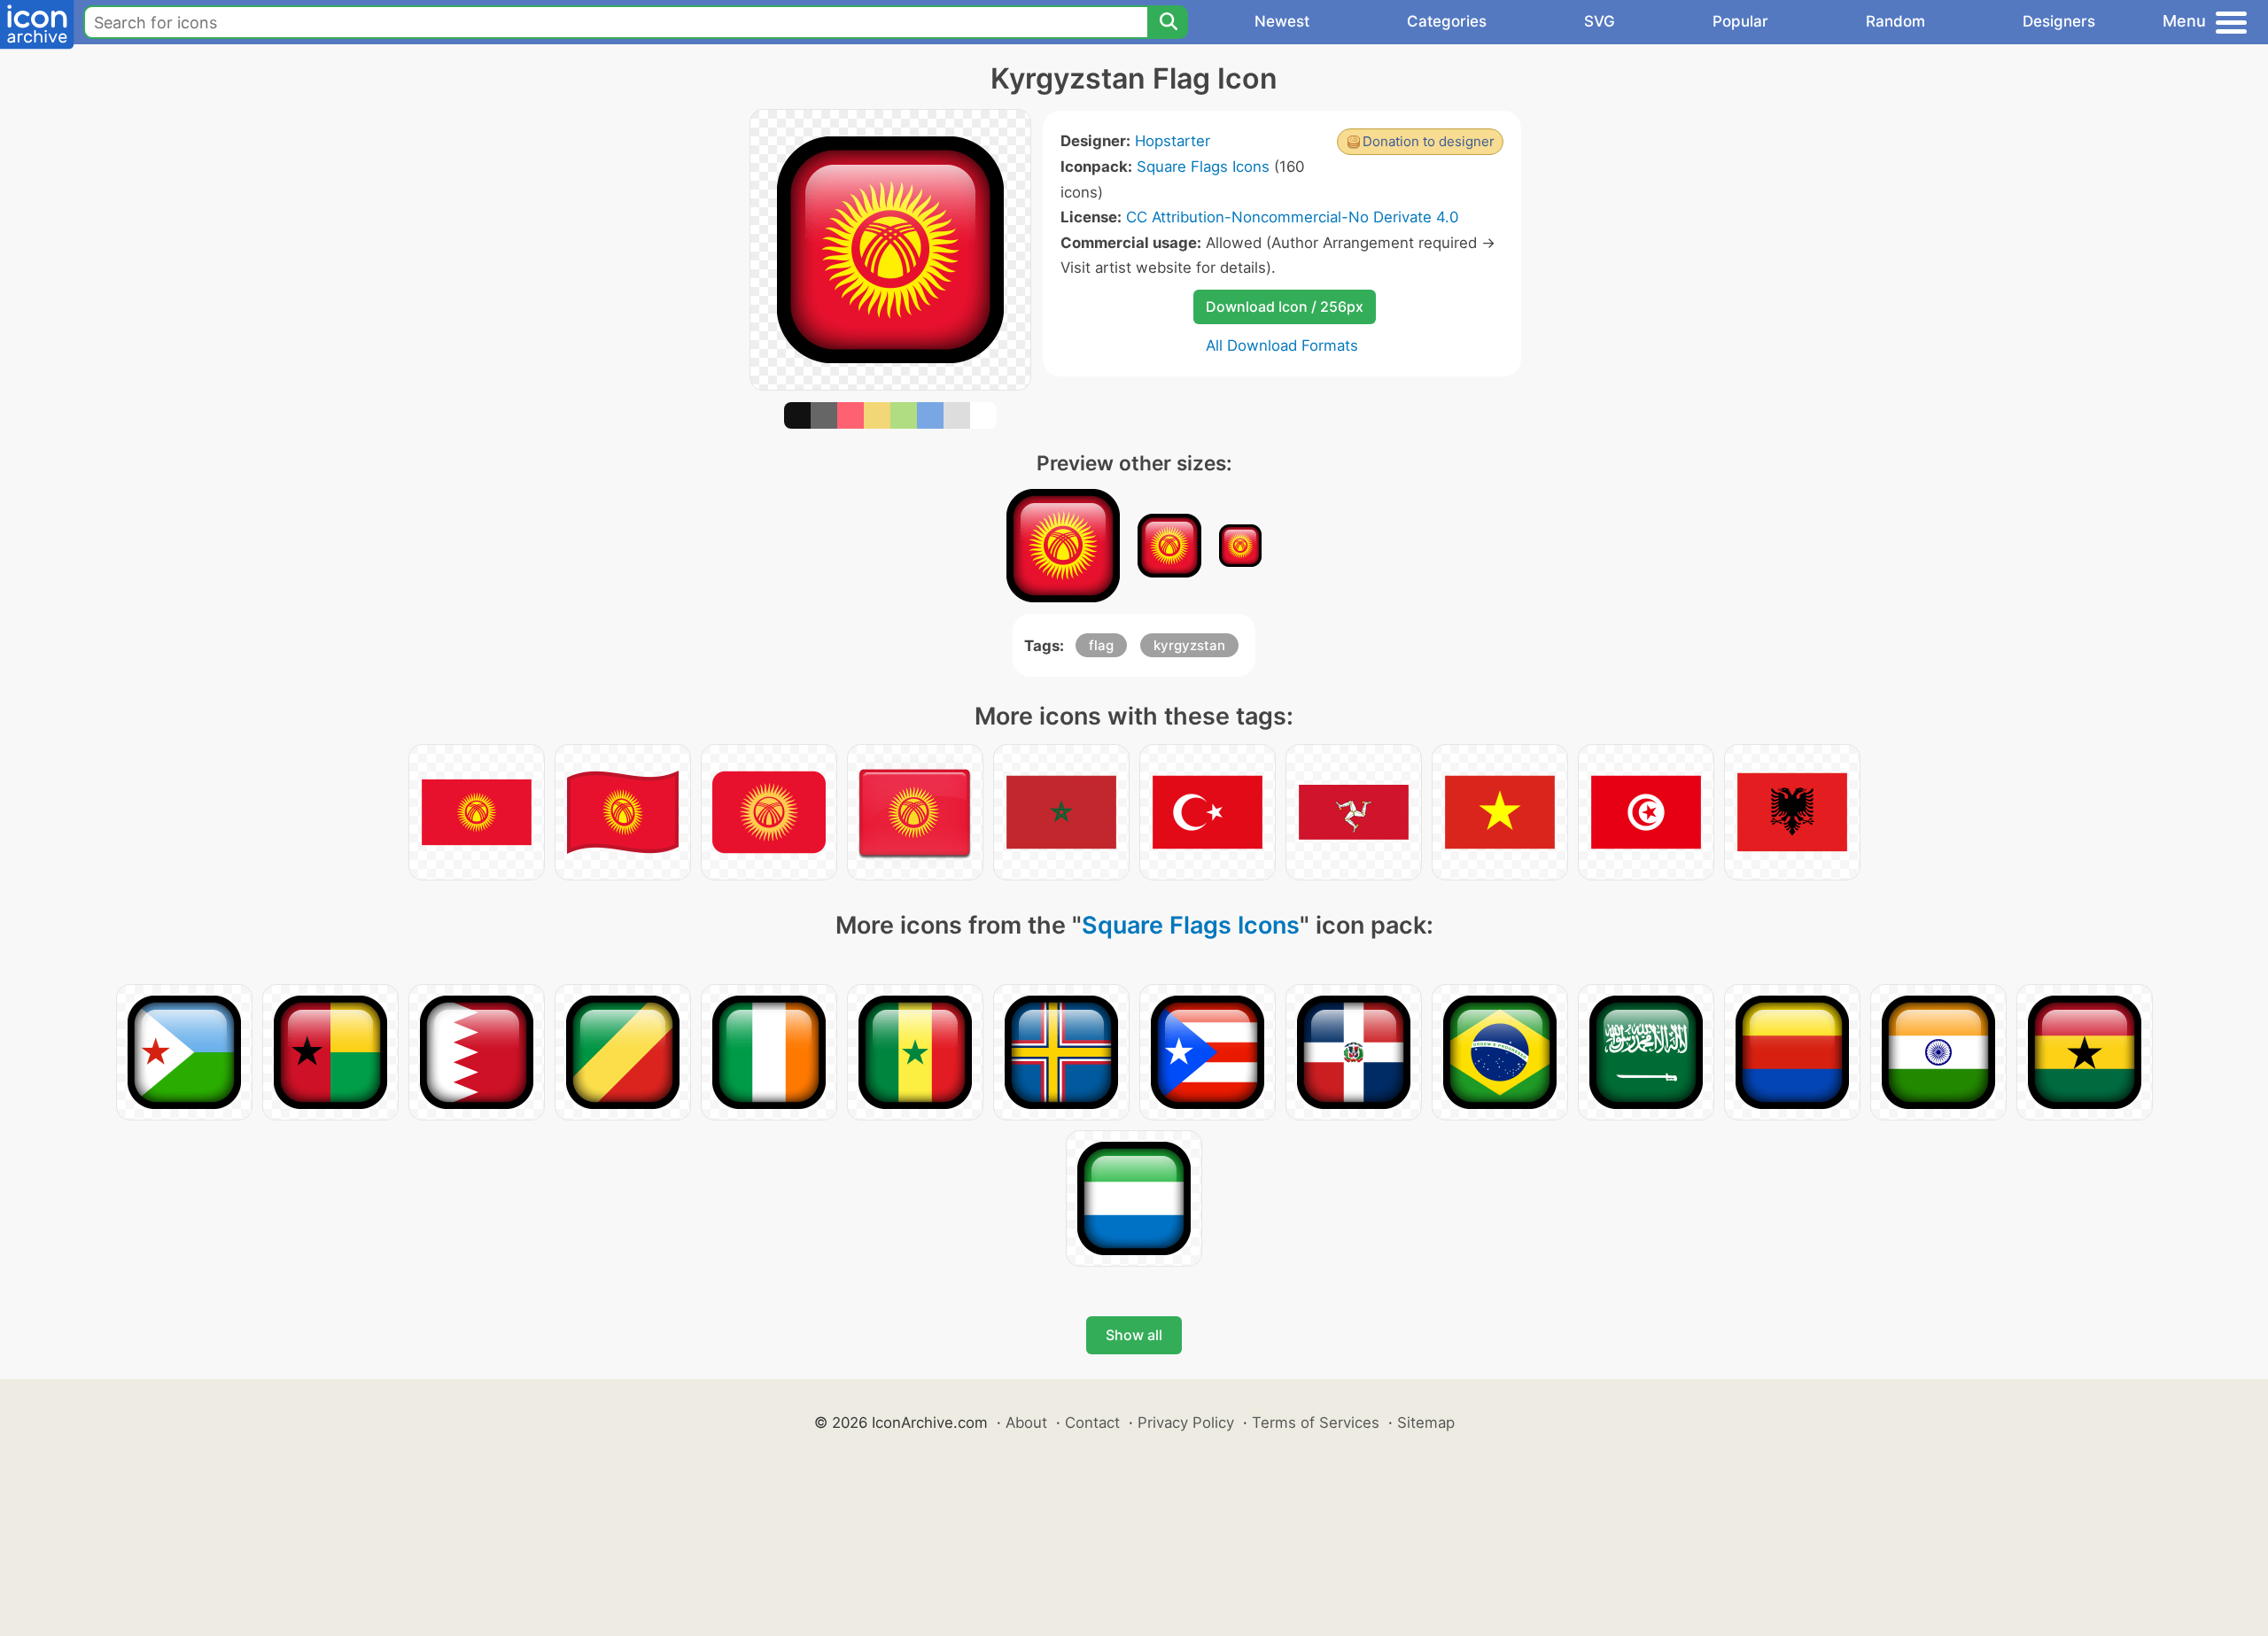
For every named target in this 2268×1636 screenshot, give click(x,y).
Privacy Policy (1186, 1423)
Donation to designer (1429, 141)
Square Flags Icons (1203, 167)
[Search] (1168, 22)
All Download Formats (1282, 345)
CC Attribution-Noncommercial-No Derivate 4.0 (1292, 217)
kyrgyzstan (1189, 645)
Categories (1447, 21)
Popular (1740, 21)
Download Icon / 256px (1285, 306)
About (1026, 1423)
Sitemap (1426, 1423)
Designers (2059, 21)
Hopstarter (1173, 141)
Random (1895, 21)
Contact (1092, 1423)
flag (1101, 645)
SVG (1600, 21)
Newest (1282, 21)
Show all (1134, 1335)
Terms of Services (1316, 1423)
